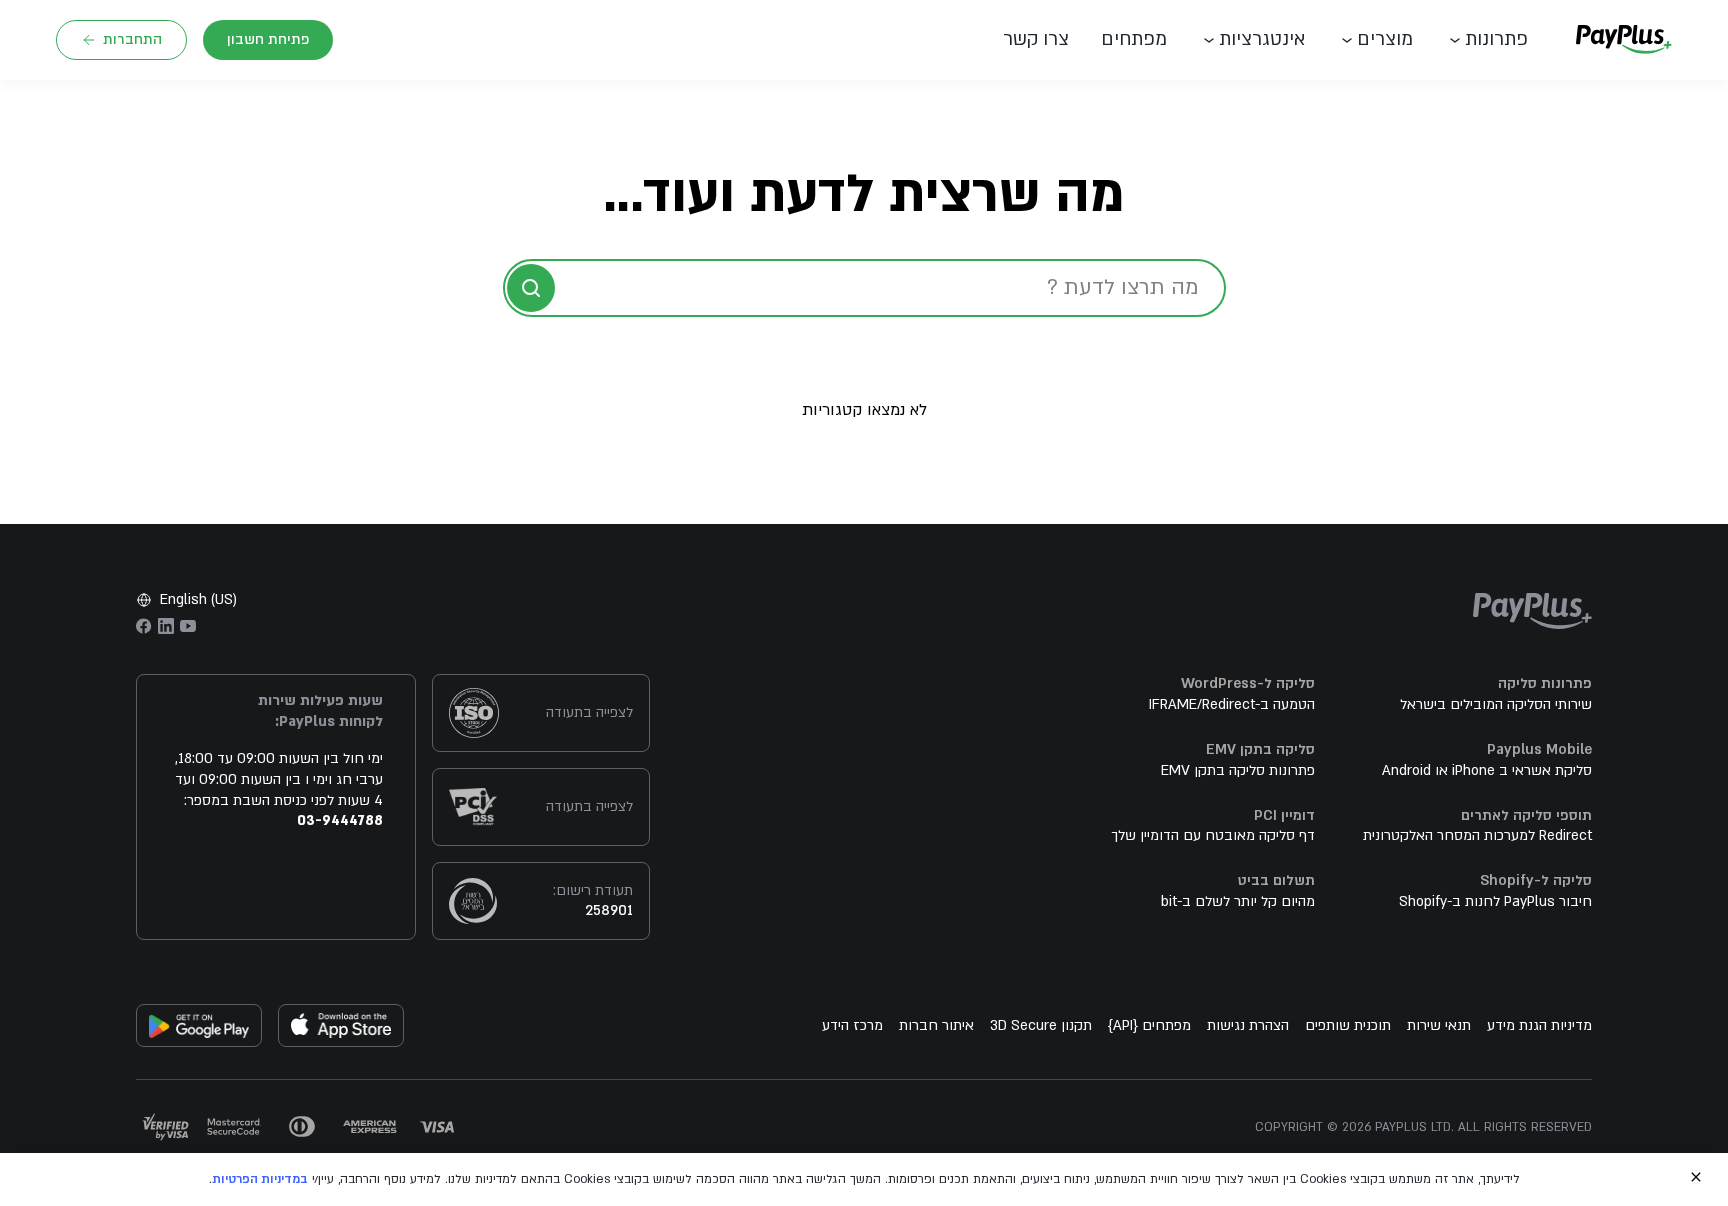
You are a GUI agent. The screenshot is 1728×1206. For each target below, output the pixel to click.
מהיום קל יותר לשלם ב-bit (1238, 901)
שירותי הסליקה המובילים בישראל (1496, 704)
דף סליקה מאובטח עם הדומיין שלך (1213, 835)
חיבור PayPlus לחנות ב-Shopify (1495, 901)
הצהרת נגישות (1248, 1025)
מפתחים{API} (1149, 1025)
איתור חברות (936, 1025)
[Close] (1696, 1177)
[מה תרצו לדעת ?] (531, 288)
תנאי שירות (1439, 1025)
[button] (1044, 40)
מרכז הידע (852, 1025)
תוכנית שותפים (1348, 1025)
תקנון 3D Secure (1041, 1025)
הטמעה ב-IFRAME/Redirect (1232, 704)
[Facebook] (144, 626)
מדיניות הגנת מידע (1539, 1025)
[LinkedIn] (166, 626)
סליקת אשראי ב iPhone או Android (1487, 770)
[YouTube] (188, 626)
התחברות (132, 39)
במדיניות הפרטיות (260, 1179)
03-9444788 (340, 820)
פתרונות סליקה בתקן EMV (1238, 770)
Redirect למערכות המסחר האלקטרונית (1477, 835)
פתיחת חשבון (268, 39)
